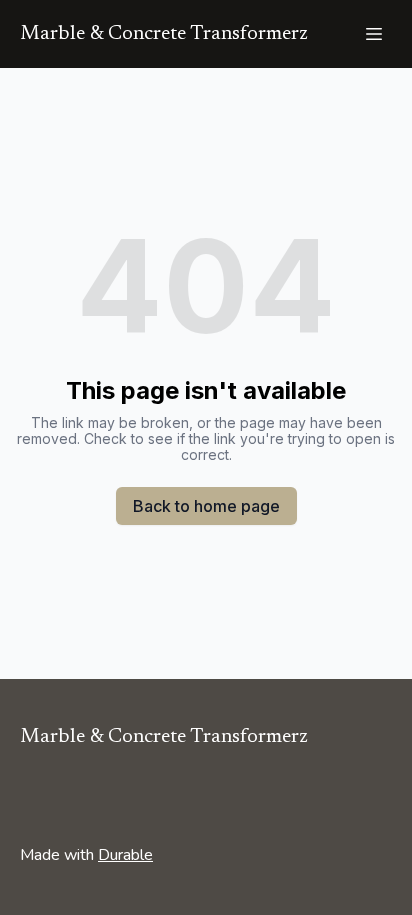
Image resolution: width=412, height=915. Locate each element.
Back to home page (206, 506)
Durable (125, 855)
